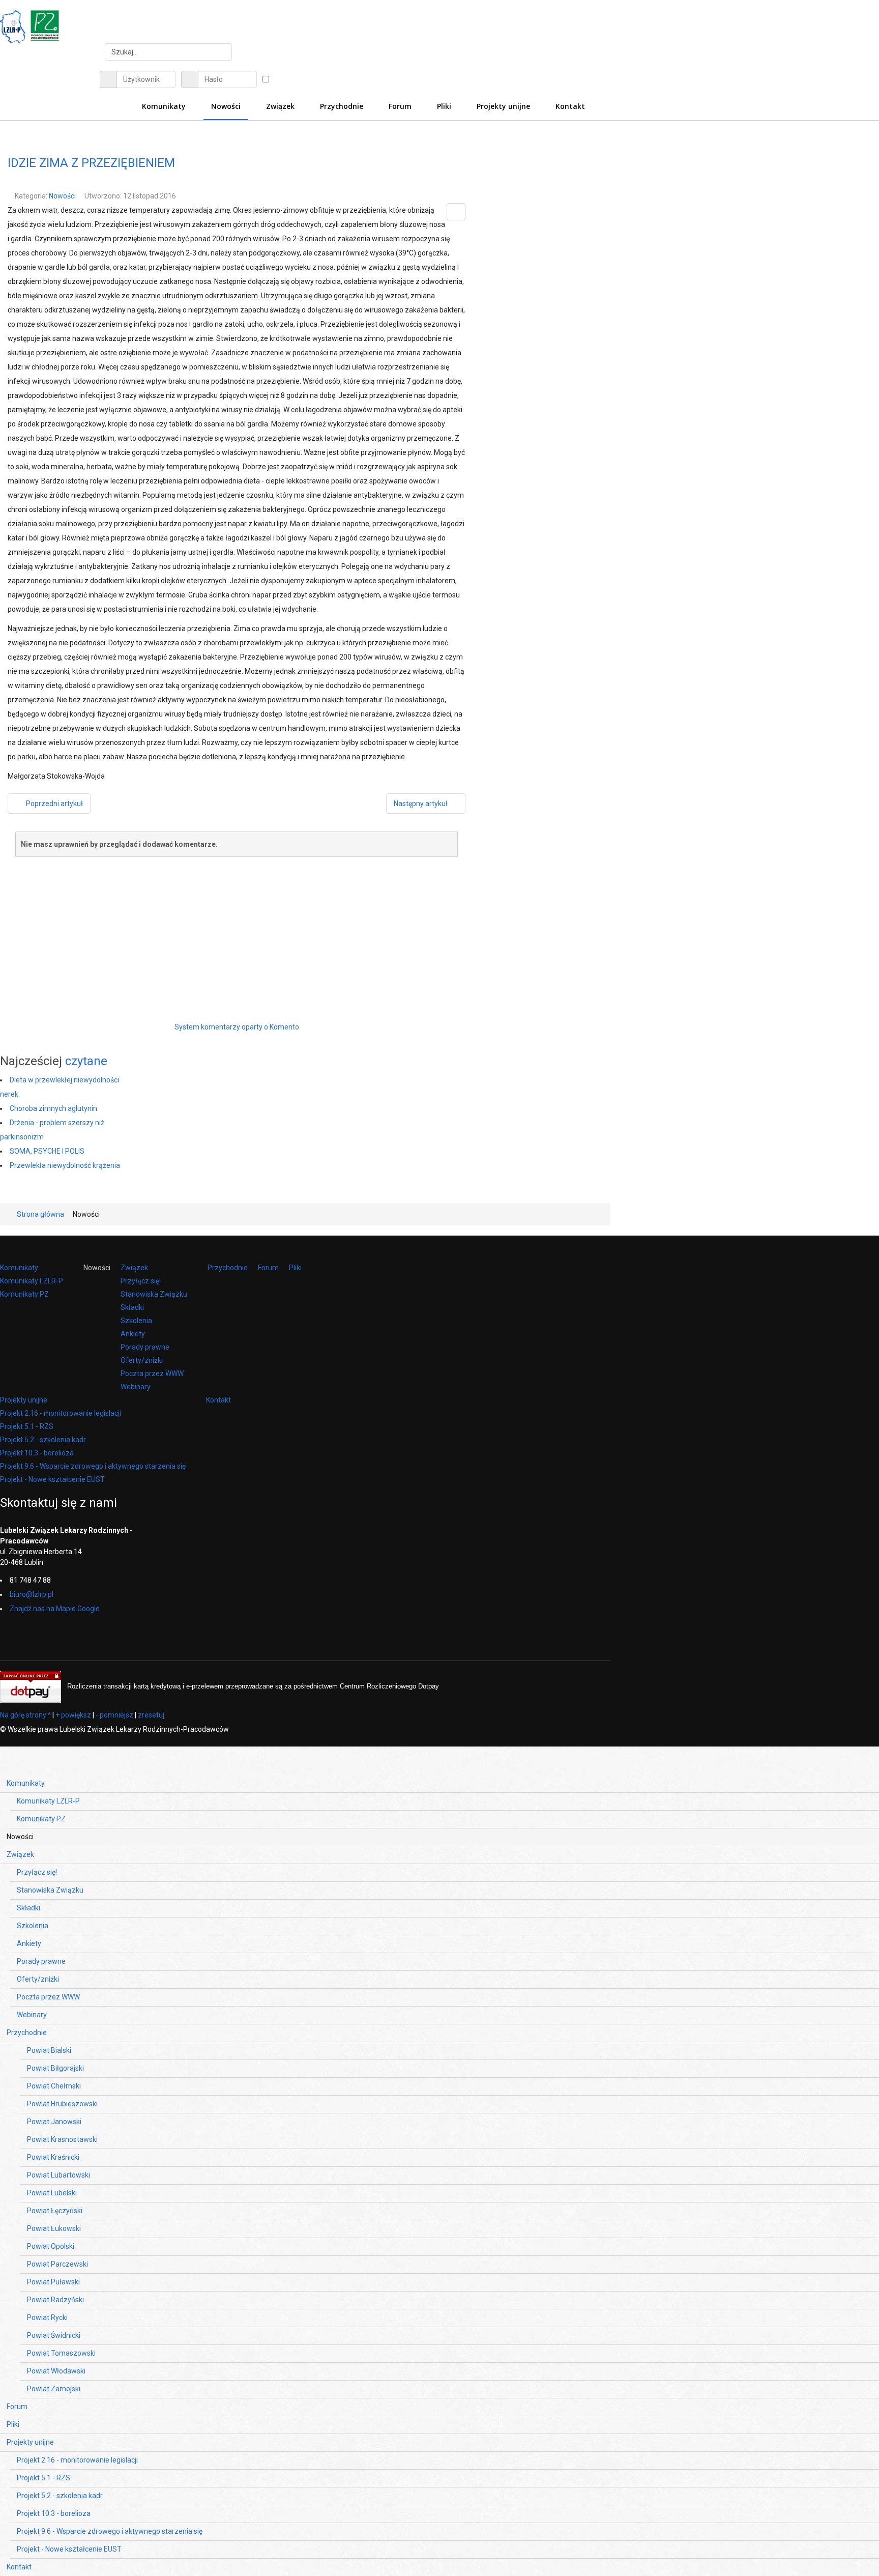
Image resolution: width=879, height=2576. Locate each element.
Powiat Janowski (54, 2122)
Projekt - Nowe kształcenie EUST (52, 1479)
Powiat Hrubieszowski (62, 2104)
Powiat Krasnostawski (62, 2139)
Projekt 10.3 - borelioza (37, 1453)
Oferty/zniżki (142, 1360)
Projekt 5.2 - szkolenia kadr (43, 1440)
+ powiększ (73, 1715)
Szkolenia (136, 1321)
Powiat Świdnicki (54, 2335)
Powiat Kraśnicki (53, 2157)
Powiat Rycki (47, 2317)
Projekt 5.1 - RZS (27, 1426)
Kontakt (218, 1400)
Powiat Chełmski (54, 2086)
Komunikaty (19, 1268)
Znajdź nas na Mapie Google (55, 1609)
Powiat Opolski (51, 2246)
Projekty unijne (24, 1400)
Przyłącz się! (141, 1281)
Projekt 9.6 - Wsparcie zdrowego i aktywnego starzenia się (93, 1466)
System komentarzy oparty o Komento (237, 1027)
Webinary (136, 1387)
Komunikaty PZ (24, 1294)
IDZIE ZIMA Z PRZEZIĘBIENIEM (91, 163)
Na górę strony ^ (25, 1715)
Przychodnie (228, 1268)
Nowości (62, 196)
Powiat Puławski (53, 2282)
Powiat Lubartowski (58, 2175)
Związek (134, 1268)
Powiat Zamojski (54, 2389)
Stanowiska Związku (154, 1294)
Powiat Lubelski (52, 2193)
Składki (132, 1307)
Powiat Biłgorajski (55, 2068)
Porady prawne (145, 1347)
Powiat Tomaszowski (61, 2353)
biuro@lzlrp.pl (32, 1594)
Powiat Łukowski (54, 2228)
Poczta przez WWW (152, 1373)
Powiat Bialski (49, 2050)
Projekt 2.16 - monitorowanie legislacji (61, 1413)
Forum (268, 1268)
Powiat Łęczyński (55, 2211)
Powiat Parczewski (57, 2264)
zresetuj (151, 1715)
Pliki (295, 1268)
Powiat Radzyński (55, 2300)
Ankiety (133, 1334)
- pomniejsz (114, 1715)
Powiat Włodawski (56, 2371)
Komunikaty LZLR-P (32, 1281)
